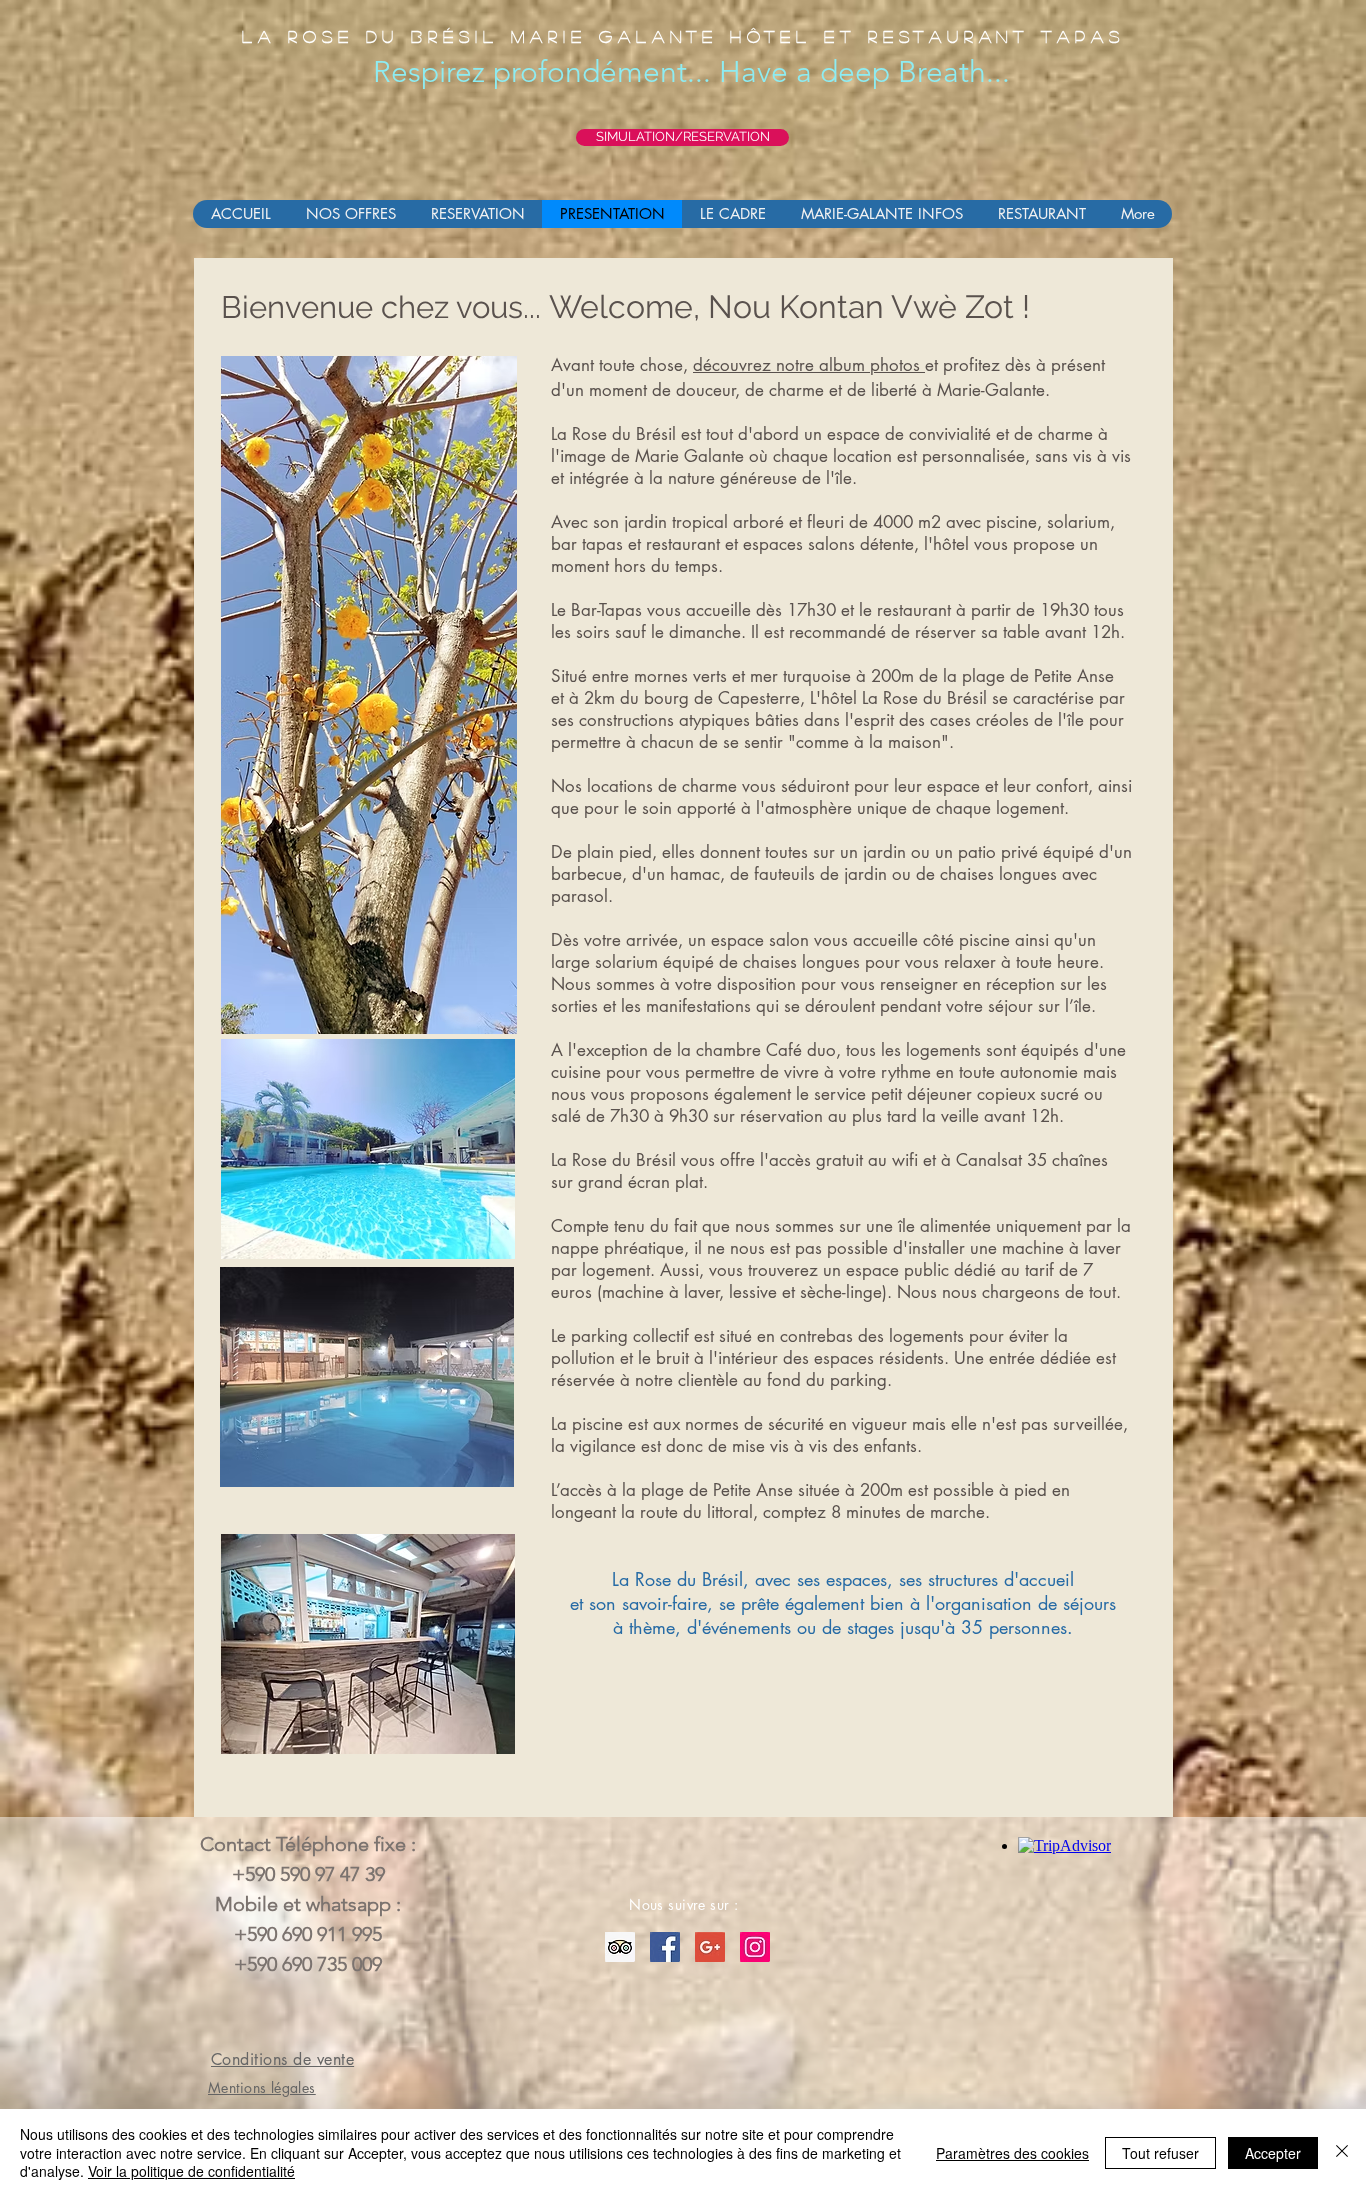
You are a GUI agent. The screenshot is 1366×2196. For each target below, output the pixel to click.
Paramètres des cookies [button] (1012, 2153)
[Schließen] (1342, 2152)
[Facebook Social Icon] (665, 1947)
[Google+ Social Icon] (710, 1947)
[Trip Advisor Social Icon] (620, 1947)
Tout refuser (1160, 2153)
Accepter (1273, 2153)
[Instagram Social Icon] (755, 1947)
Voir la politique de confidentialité (191, 2171)
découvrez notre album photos (809, 365)
